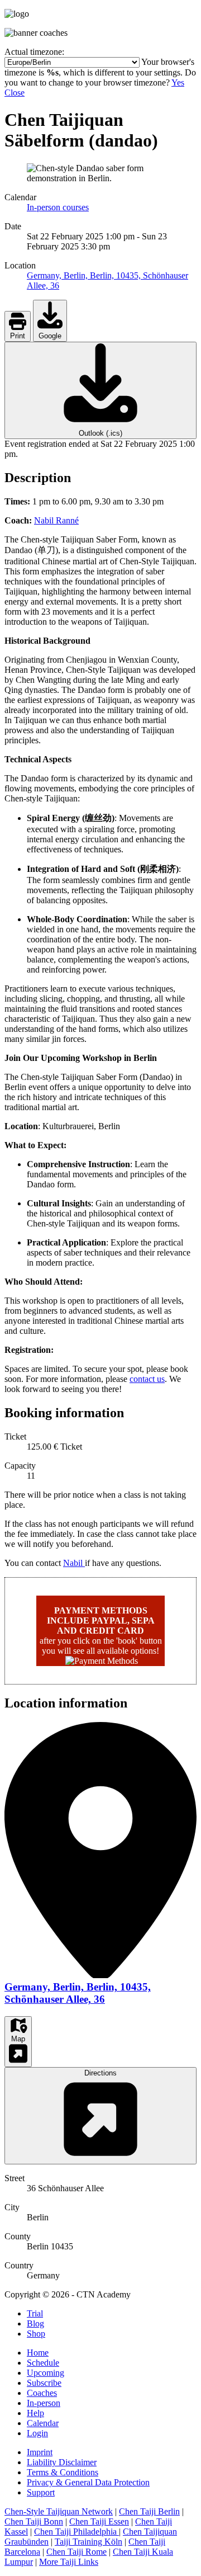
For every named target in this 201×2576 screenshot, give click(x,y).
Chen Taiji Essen (99, 2521)
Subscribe (44, 2383)
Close (15, 93)
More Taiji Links (69, 2562)
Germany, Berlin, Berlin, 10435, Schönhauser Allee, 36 (78, 1993)
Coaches (42, 2393)
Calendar (43, 2423)
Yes (178, 82)
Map (18, 2039)
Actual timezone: (34, 52)
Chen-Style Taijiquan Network (59, 2511)
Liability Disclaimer (62, 2462)
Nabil (74, 1563)
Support (41, 2492)
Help (35, 2413)
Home (38, 2353)
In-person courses (58, 207)
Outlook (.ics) (100, 433)
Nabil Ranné (56, 520)
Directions (100, 2073)
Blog (35, 2323)
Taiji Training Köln (88, 2542)
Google (50, 336)
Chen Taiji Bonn (34, 2521)
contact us (147, 1379)
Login (37, 2433)
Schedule (43, 2363)
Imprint (40, 2452)
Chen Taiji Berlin (149, 2511)
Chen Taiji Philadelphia (76, 2532)
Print (18, 336)
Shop (36, 2334)
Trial (35, 2313)
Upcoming (46, 2373)
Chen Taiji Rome (76, 2552)
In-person (44, 2403)
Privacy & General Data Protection (88, 2482)
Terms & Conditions (63, 2472)
